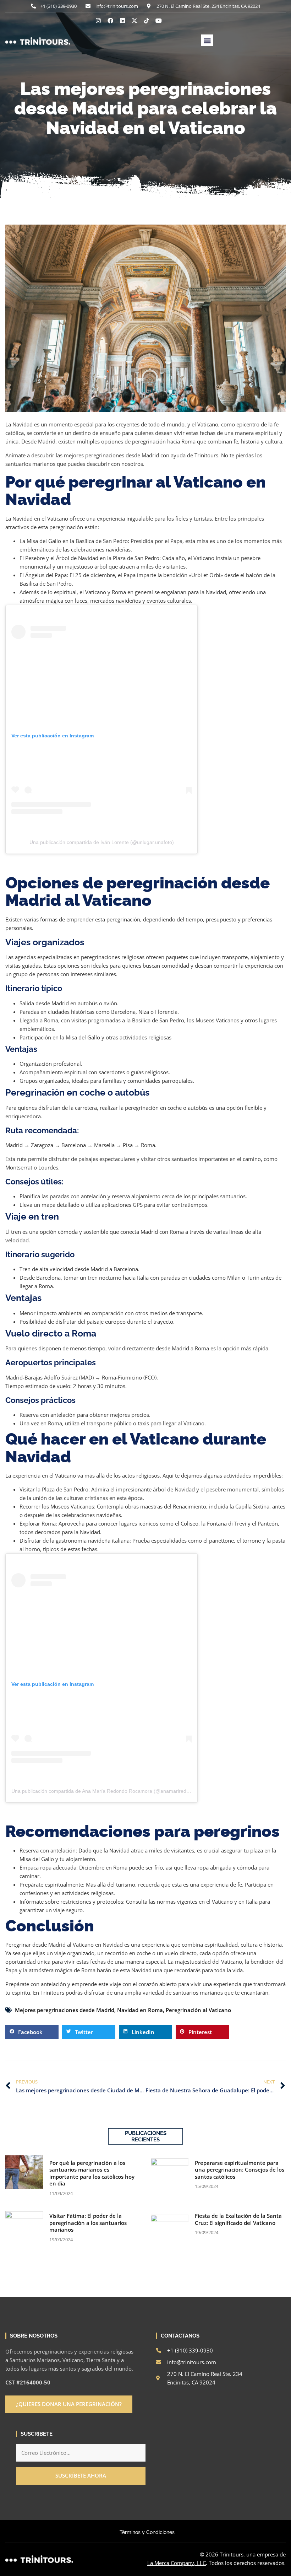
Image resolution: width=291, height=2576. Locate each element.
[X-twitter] (134, 21)
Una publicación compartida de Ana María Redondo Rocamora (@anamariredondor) (106, 1791)
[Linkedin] (122, 21)
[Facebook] (110, 21)
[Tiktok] (147, 21)
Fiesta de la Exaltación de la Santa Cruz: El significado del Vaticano (238, 2219)
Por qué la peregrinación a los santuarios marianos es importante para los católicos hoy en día (92, 2173)
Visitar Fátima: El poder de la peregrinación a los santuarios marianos (88, 2223)
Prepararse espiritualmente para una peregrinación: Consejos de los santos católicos (240, 2170)
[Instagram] (98, 21)
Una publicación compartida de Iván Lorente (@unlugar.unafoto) (102, 842)
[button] (207, 40)
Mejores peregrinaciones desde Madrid (65, 2010)
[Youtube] (159, 21)
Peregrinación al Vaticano (198, 2010)
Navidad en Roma (140, 2010)
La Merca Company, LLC (177, 2563)
